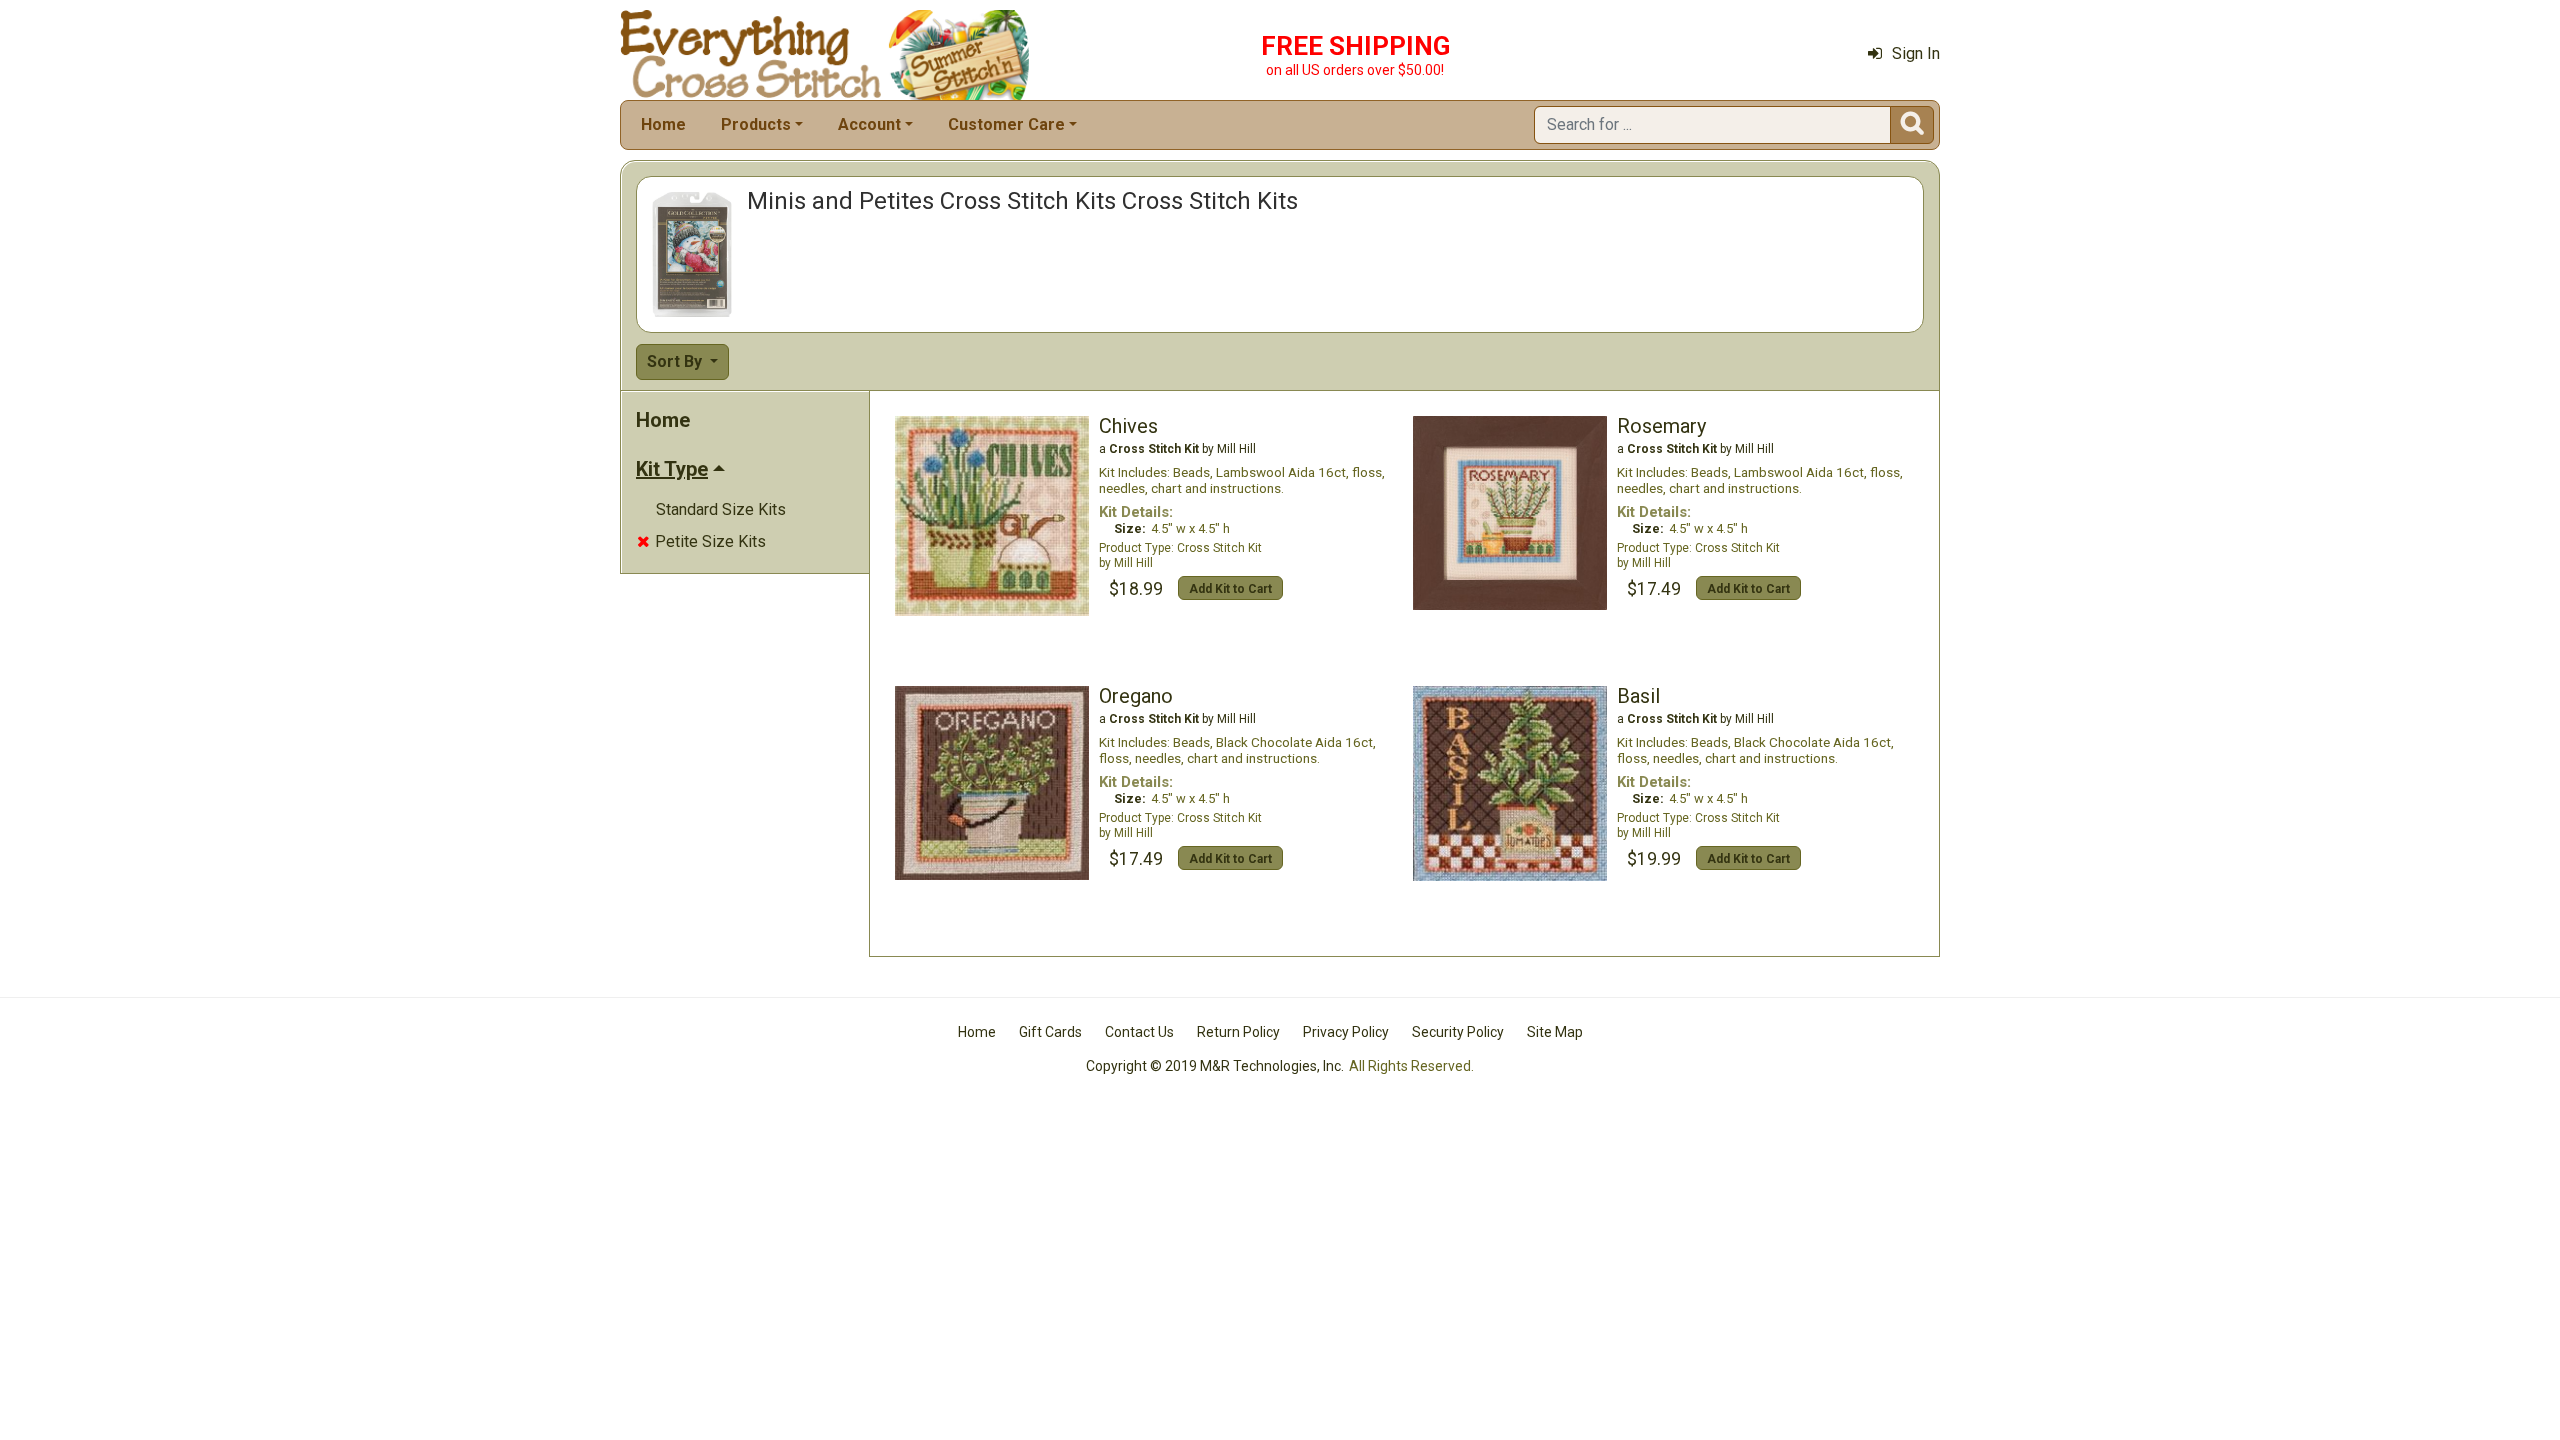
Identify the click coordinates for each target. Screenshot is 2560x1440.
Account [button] (869, 124)
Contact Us (1139, 1032)
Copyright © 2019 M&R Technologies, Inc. (1215, 1066)
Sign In (1916, 53)
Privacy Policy (1346, 1032)
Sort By (676, 361)
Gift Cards (1050, 1032)
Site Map (1555, 1032)
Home (663, 124)
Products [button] (756, 124)
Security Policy (1458, 1032)
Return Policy (1238, 1032)
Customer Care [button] (1006, 124)
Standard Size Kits (721, 509)
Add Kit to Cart (1230, 589)
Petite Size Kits (701, 541)
